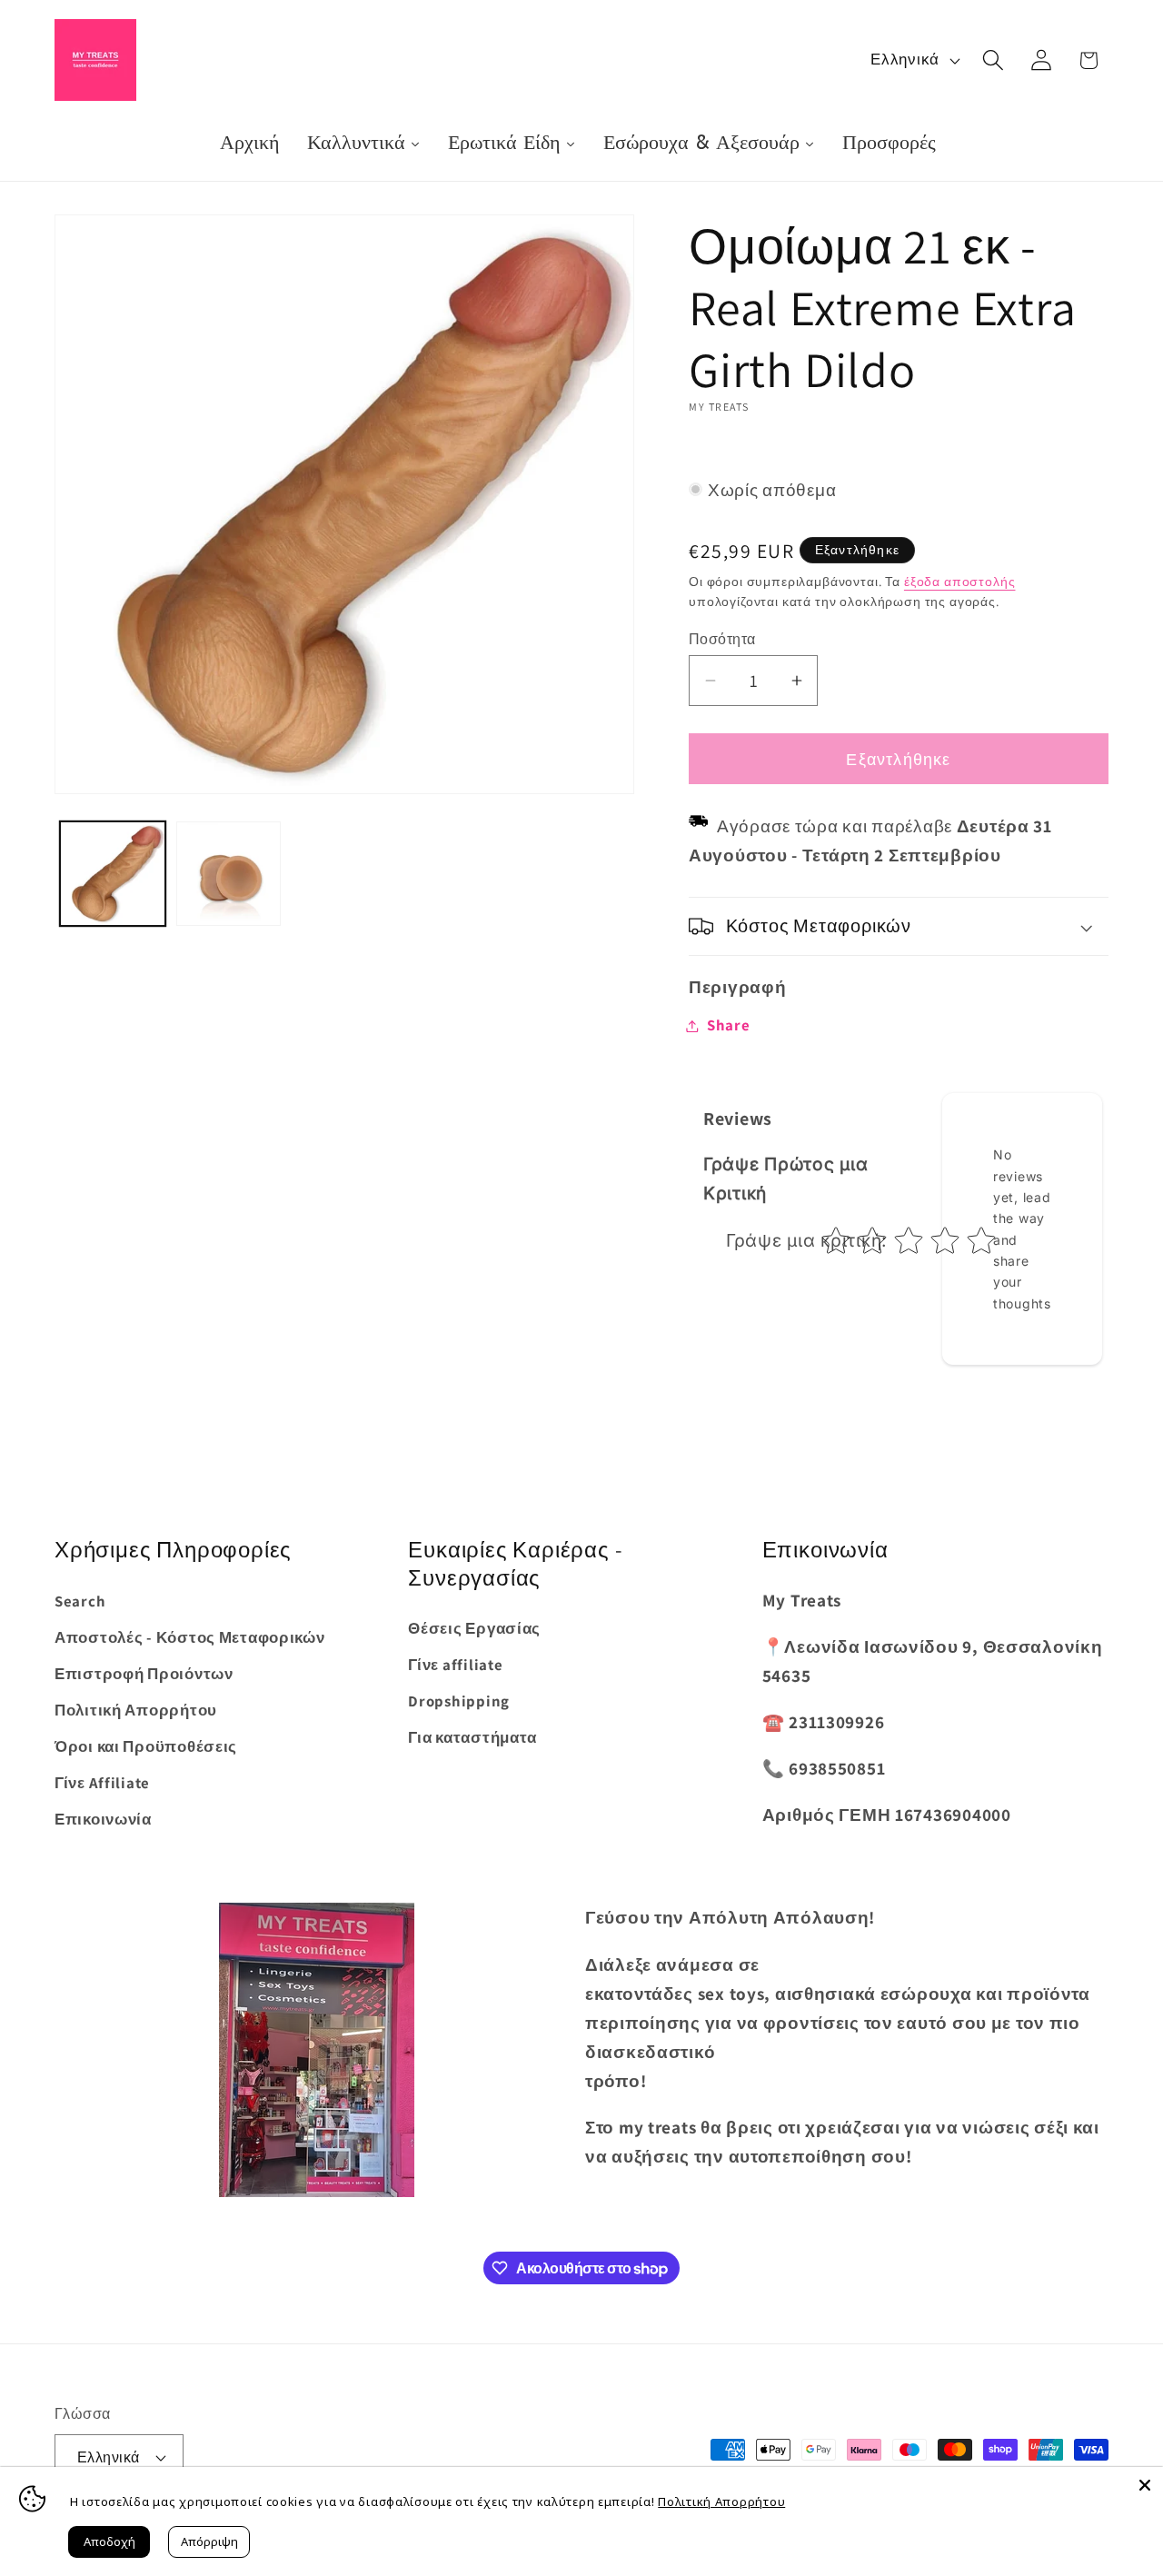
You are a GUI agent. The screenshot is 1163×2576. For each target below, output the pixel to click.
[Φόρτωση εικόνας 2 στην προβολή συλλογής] (229, 874)
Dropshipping (459, 1701)
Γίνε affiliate (455, 1665)
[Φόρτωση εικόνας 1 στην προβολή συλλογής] (113, 874)
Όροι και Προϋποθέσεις (146, 1746)
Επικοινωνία (103, 1819)
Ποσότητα (722, 639)
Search (80, 1601)
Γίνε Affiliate (102, 1783)
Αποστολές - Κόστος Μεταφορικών (190, 1637)
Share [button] (729, 1025)
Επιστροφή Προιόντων (144, 1674)
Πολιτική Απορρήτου (136, 1710)
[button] (993, 60)
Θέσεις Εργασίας (474, 1628)
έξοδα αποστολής (960, 581)
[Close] (1145, 2485)
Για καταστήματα (472, 1737)
